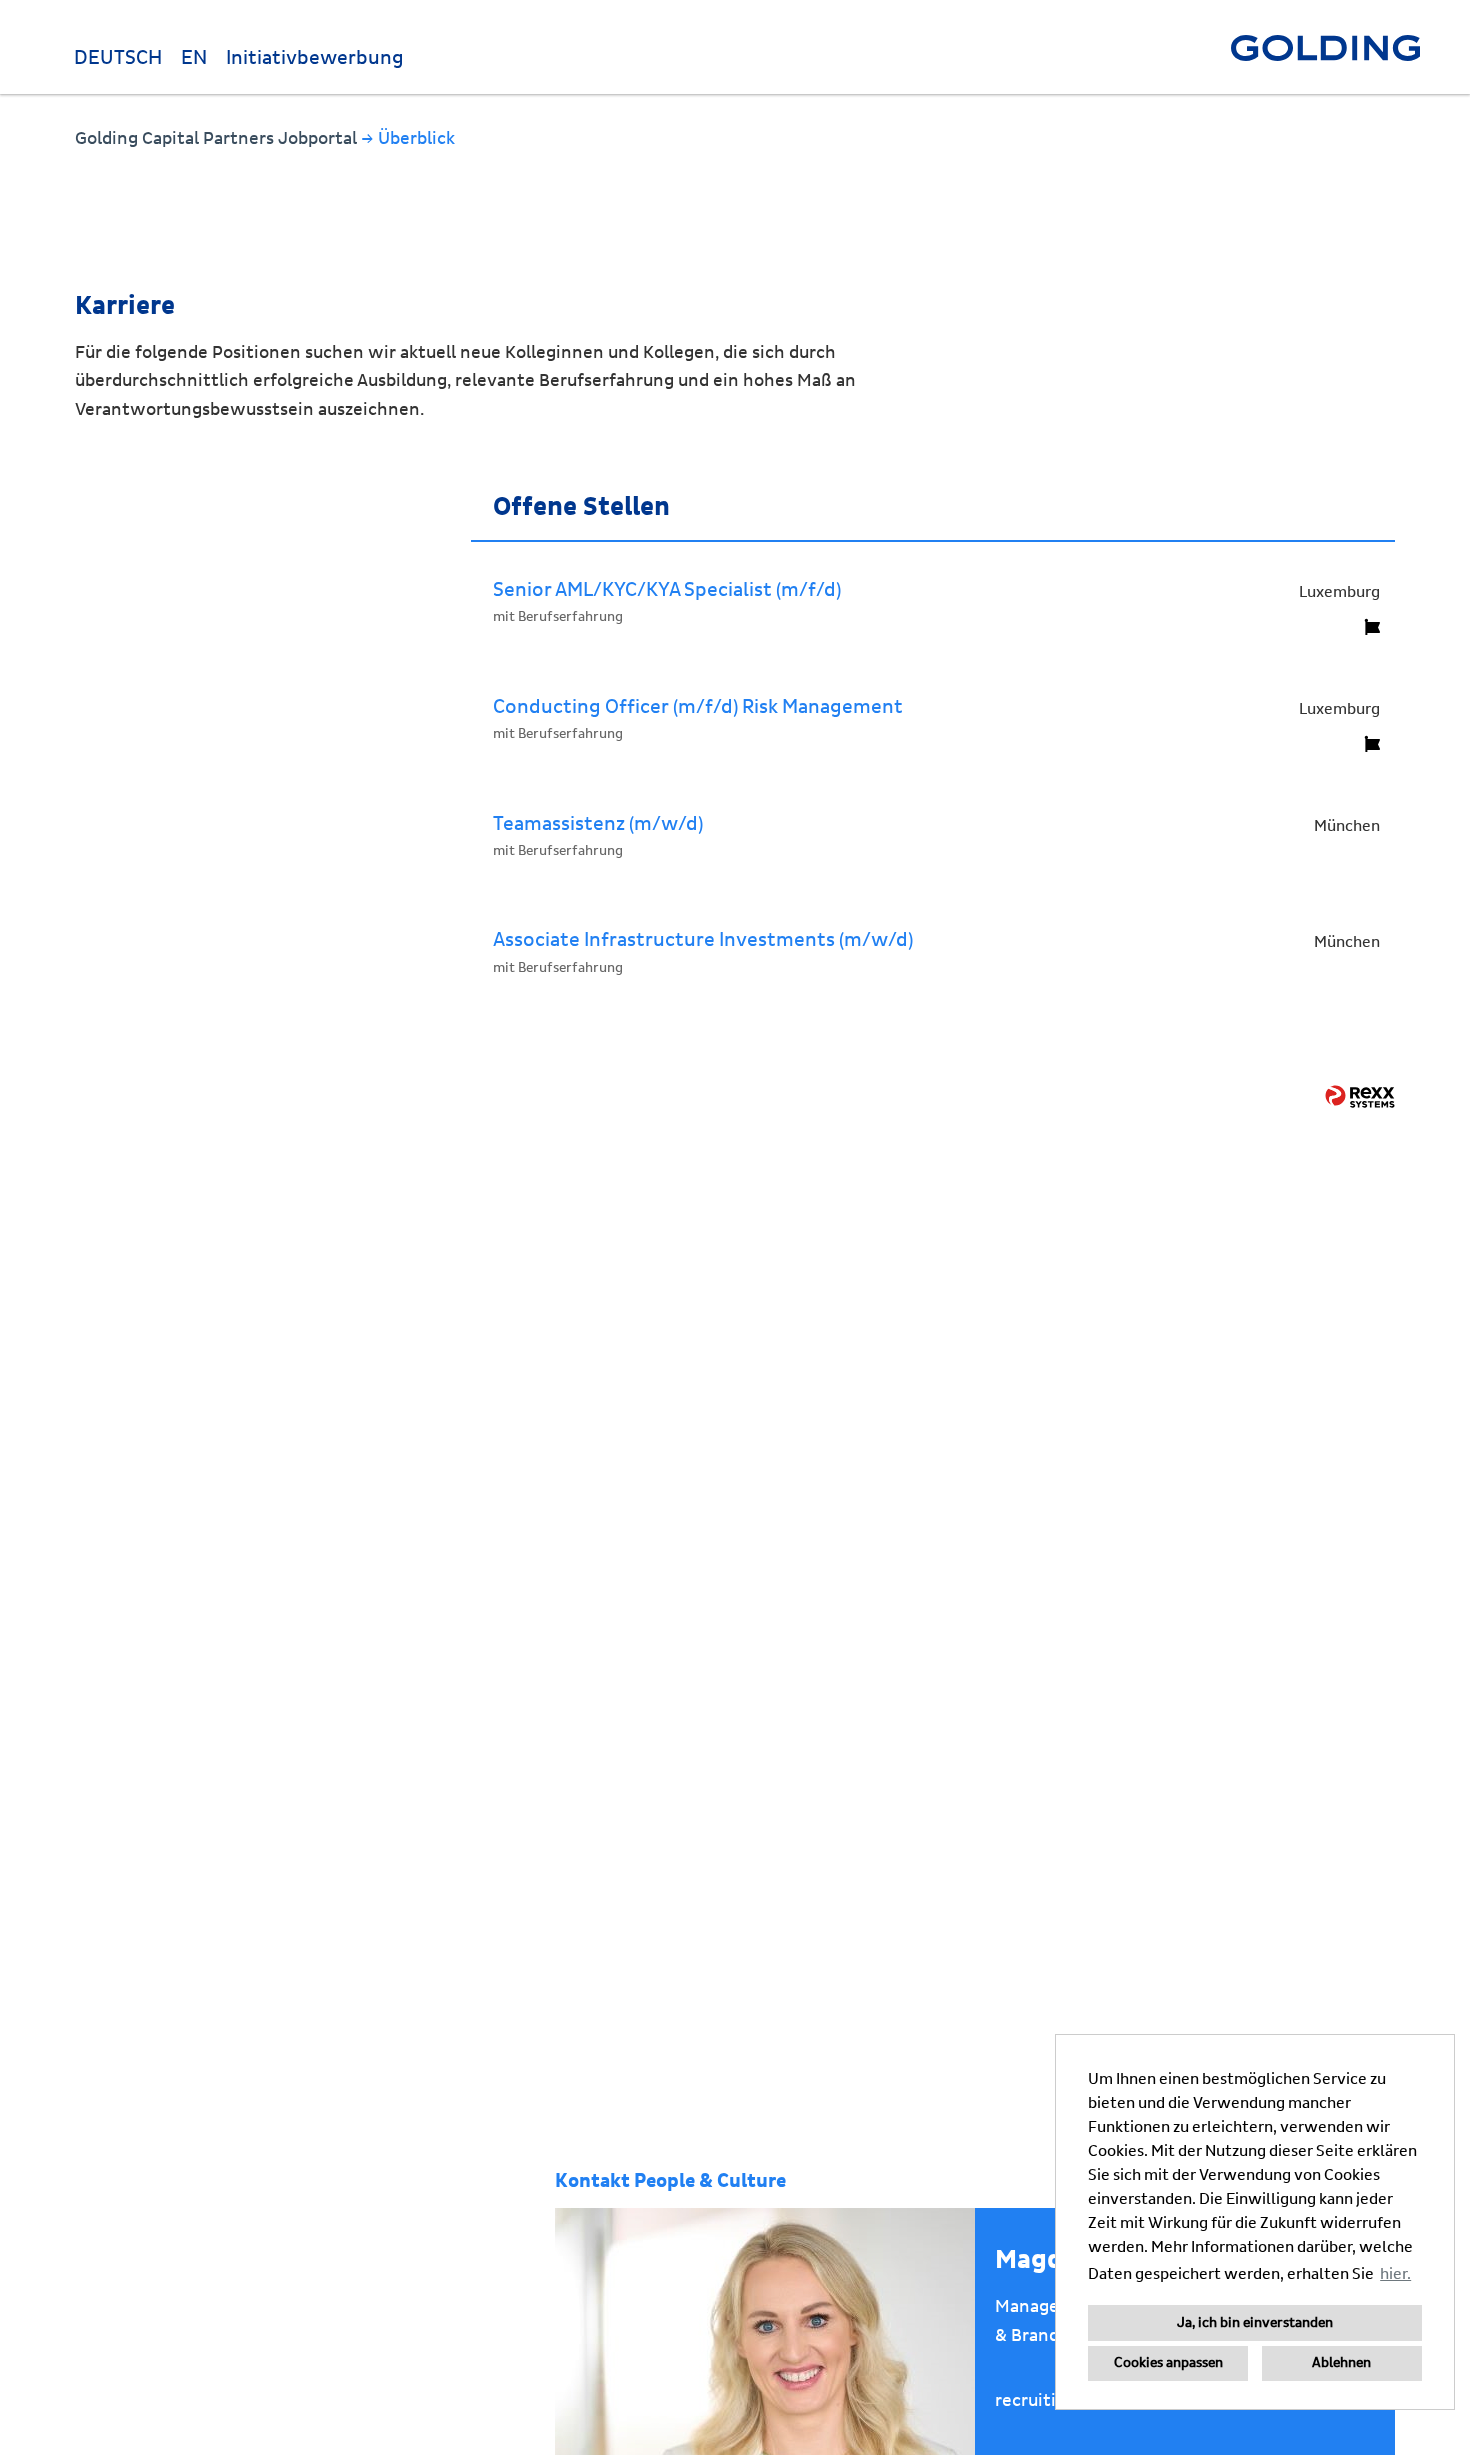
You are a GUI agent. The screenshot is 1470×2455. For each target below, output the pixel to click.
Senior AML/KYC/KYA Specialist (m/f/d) (667, 590)
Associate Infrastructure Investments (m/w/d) (703, 940)
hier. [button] (1395, 2274)
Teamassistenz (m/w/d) (598, 824)
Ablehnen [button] (1341, 2363)
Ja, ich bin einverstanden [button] (1255, 2323)
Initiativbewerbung (315, 58)
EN (194, 58)
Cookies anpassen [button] (1168, 2363)
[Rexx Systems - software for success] (1360, 1096)
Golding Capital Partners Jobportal (218, 138)
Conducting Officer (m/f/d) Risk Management (698, 707)
